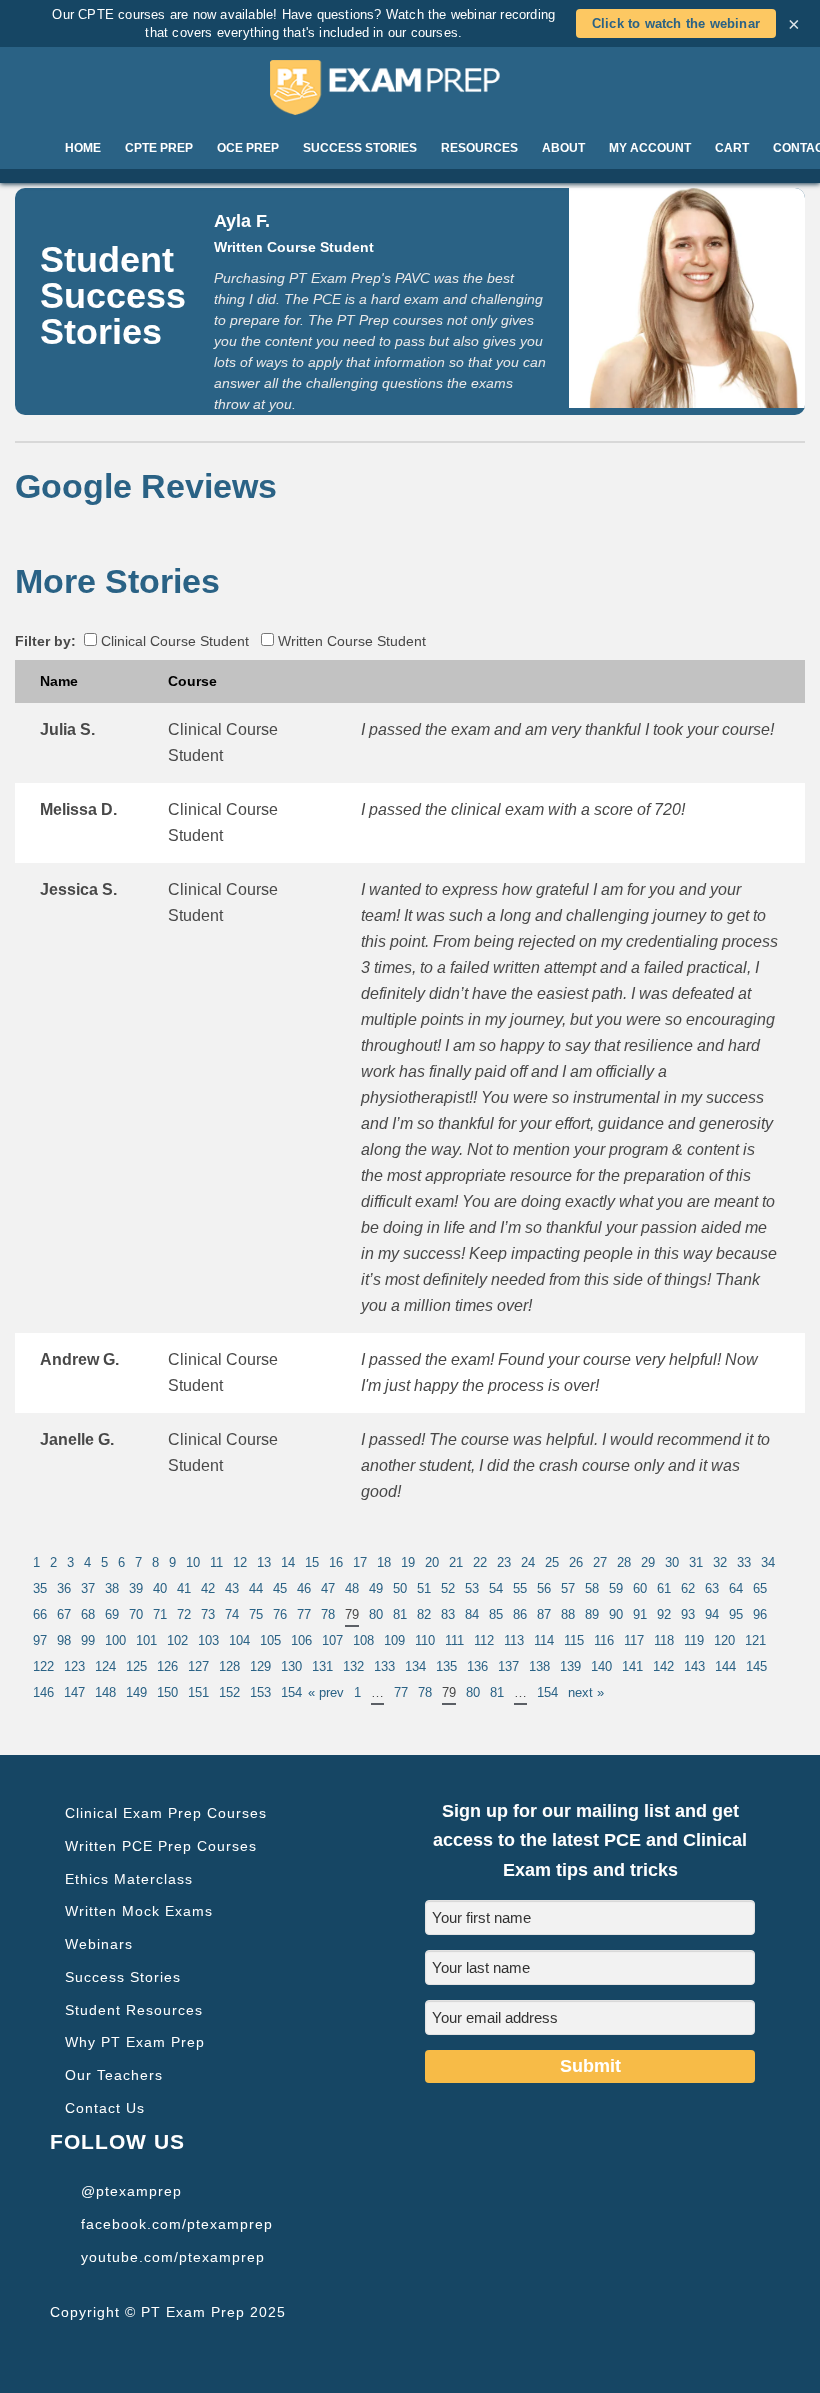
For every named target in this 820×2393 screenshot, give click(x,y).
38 (112, 1588)
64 (736, 1588)
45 (280, 1588)
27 (600, 1562)
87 (544, 1614)
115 (574, 1640)
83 (448, 1614)
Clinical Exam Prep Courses (166, 1813)
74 (232, 1614)
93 (688, 1614)
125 (136, 1666)
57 (568, 1588)
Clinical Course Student (173, 641)
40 (160, 1588)
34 (768, 1562)
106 (301, 1640)
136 (477, 1666)
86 (520, 1614)
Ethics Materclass (129, 1879)
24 (528, 1562)
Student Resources (134, 2010)
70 (136, 1614)
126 (167, 1666)
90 (616, 1614)
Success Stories (123, 1977)
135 (446, 1666)
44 (256, 1588)
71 (160, 1614)
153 (260, 1692)
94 (712, 1614)
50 (400, 1588)
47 (328, 1588)
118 (664, 1640)
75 (256, 1614)
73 (208, 1614)
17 (360, 1562)
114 (544, 1640)
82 (424, 1614)
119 (694, 1640)
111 (454, 1640)
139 (570, 1666)
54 (496, 1588)
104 (239, 1640)
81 (400, 1614)
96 (760, 1614)
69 (112, 1614)
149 (136, 1692)
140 (601, 1666)
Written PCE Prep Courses (161, 1846)
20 (432, 1562)
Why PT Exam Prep (135, 2042)
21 (456, 1562)
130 (291, 1666)
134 (415, 1666)
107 (332, 1640)
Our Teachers (114, 2075)
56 (544, 1588)
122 (43, 1666)
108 (363, 1640)
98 (64, 1640)
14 (288, 1562)
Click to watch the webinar (676, 23)
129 (260, 1666)
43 (232, 1588)
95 (736, 1614)
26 (576, 1562)
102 (177, 1640)
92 (664, 1614)
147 (74, 1692)
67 (64, 1614)
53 (472, 1588)
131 (322, 1666)
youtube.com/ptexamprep (173, 2257)
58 (592, 1588)
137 (508, 1666)
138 (539, 1666)
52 (448, 1588)
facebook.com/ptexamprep (177, 2224)
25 (552, 1562)
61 (664, 1588)
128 (229, 1666)
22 (480, 1562)
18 (384, 1562)
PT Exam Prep (410, 87)
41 (184, 1588)
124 (105, 1666)
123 (74, 1666)
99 (88, 1640)
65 (760, 1588)
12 (240, 1562)
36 (64, 1588)
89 (592, 1614)
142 (663, 1666)
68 (88, 1614)
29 (648, 1562)
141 (632, 1666)
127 (198, 1666)
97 (40, 1640)
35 (40, 1588)
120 (724, 1640)
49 (376, 1588)
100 (115, 1640)
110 (425, 1640)
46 (304, 1588)
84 (472, 1614)
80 (376, 1614)
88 (568, 1614)
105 (270, 1640)
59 (616, 1588)
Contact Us (105, 2108)
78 (328, 1614)
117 (634, 1640)
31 (696, 1562)
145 (756, 1666)
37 (88, 1588)
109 (394, 1640)
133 (384, 1666)
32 (720, 1562)
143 (694, 1666)
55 (520, 1588)
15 (312, 1562)
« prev (326, 1692)
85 (496, 1614)
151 (198, 1692)
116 (604, 1640)
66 (40, 1614)
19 (408, 1562)
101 (146, 1640)
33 (744, 1562)
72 (184, 1614)
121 (755, 1640)
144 (725, 1666)
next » (586, 1692)
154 (291, 1692)
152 (229, 1692)
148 (105, 1692)
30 (672, 1562)
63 (712, 1588)
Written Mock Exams (139, 1911)
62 (688, 1588)
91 (640, 1614)
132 (353, 1666)
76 (280, 1614)
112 (484, 1640)
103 (208, 1640)
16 (336, 1562)
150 (167, 1692)
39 (136, 1588)
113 (514, 1640)
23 (504, 1562)
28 (624, 1562)
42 (208, 1588)
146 (43, 1692)
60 (640, 1588)
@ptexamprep (131, 2191)
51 (424, 1588)
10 (193, 1562)
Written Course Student (350, 641)
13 (264, 1562)
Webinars (99, 1944)
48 (352, 1588)
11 (216, 1562)
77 (304, 1614)
